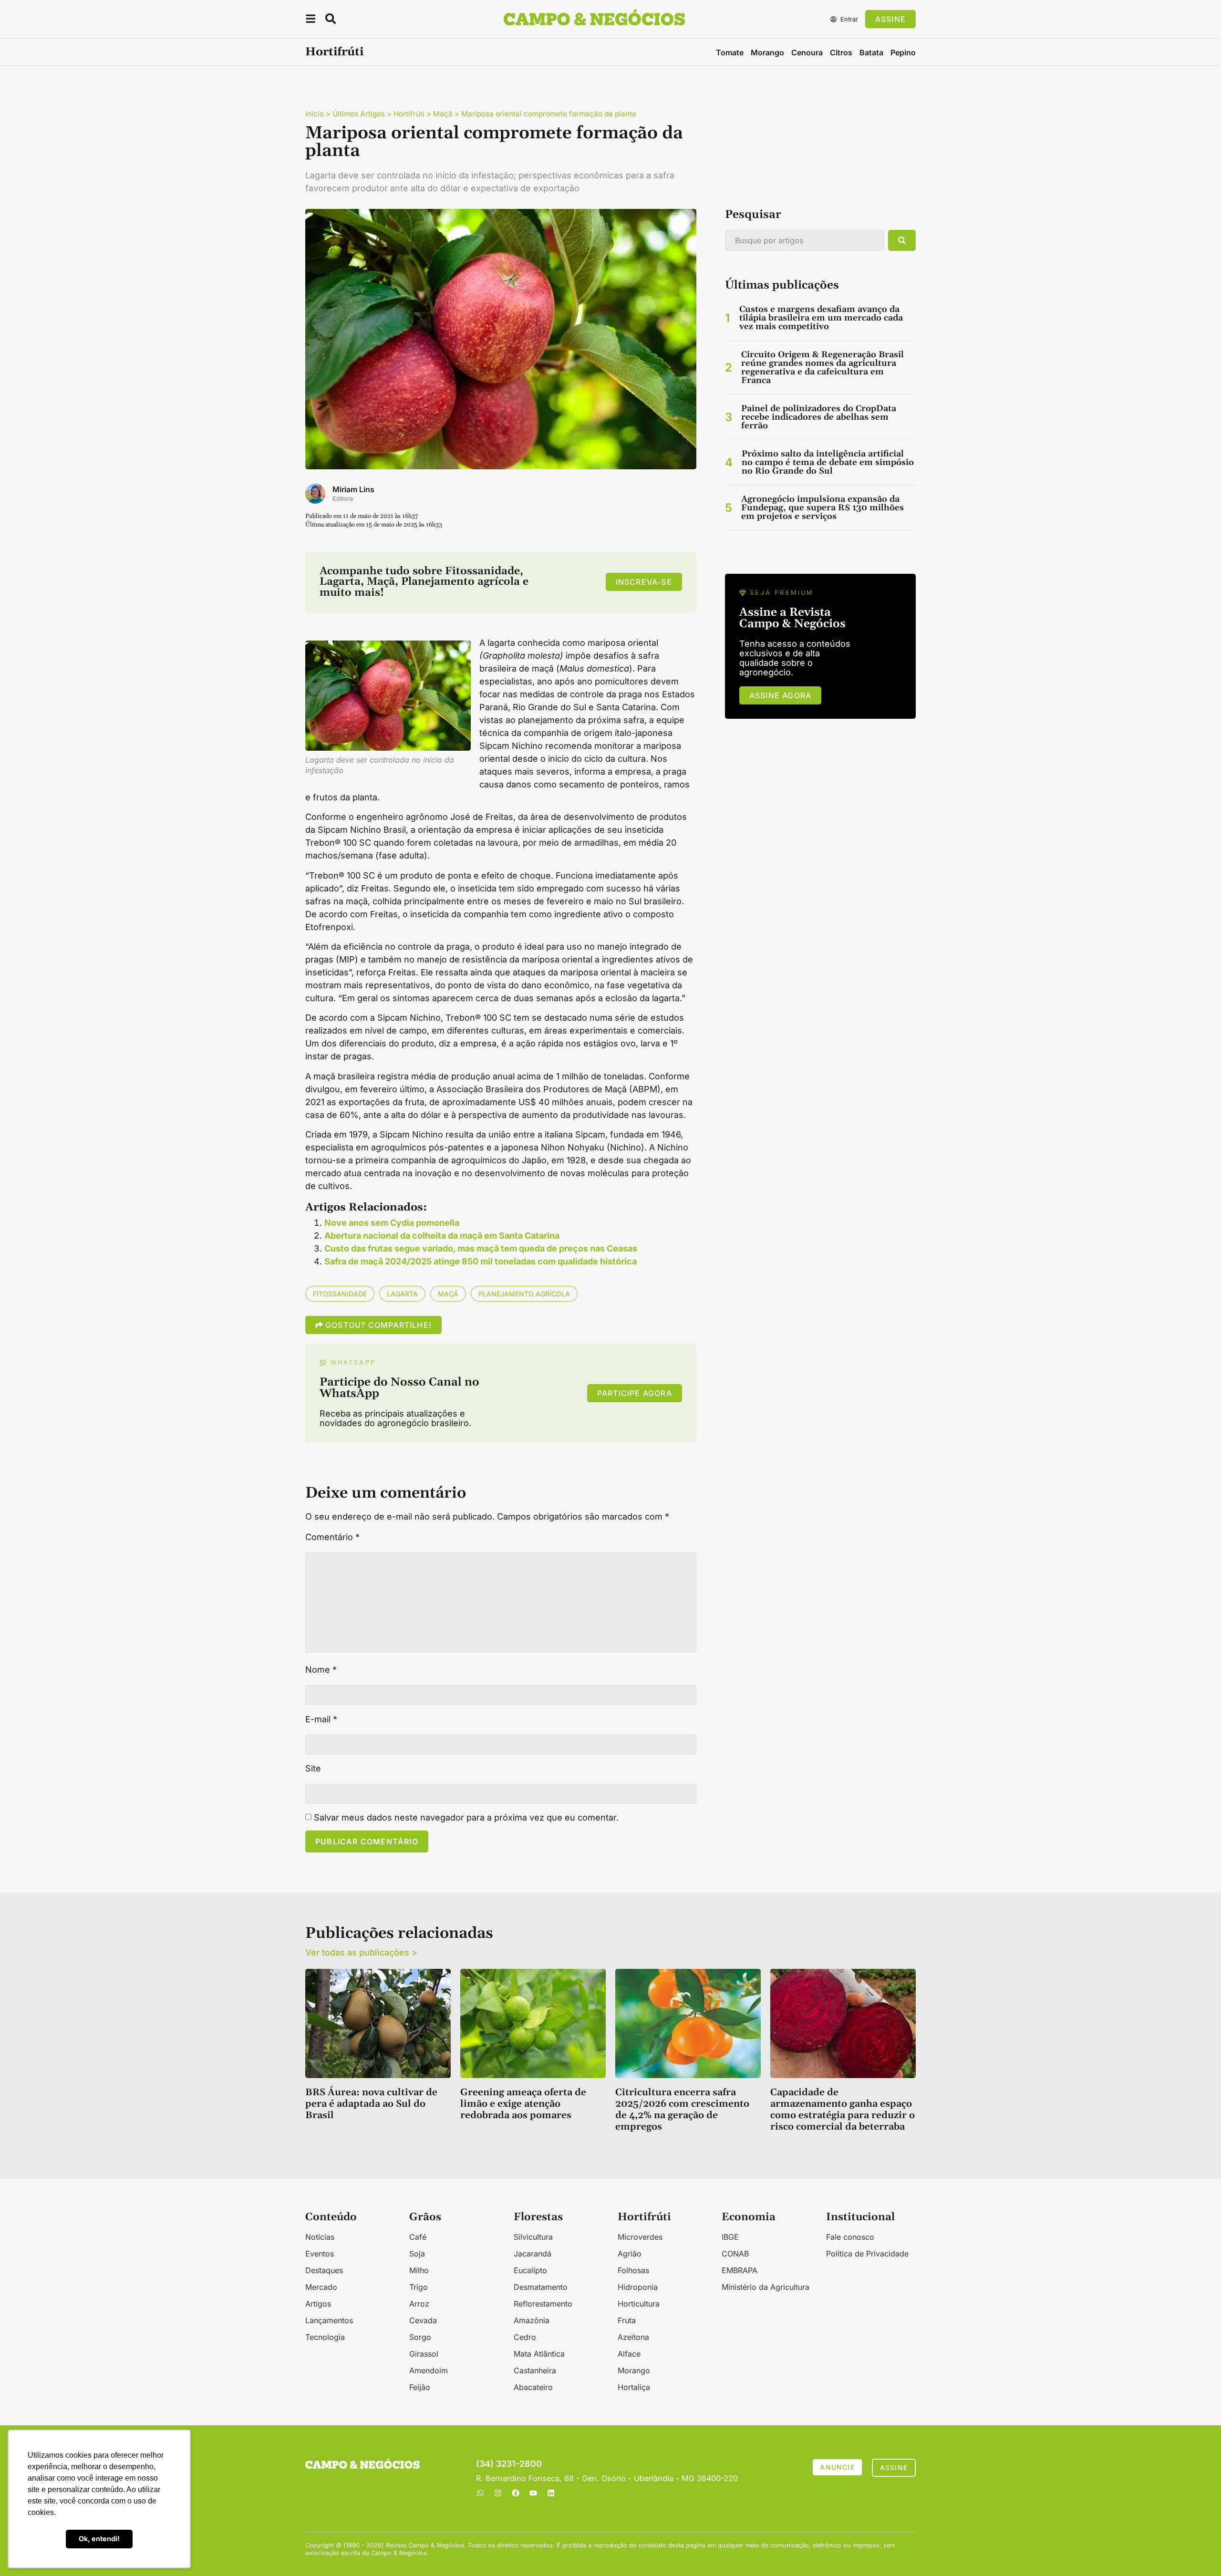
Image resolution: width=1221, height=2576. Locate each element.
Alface (629, 2354)
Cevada (423, 2320)
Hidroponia (638, 2287)
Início (315, 114)
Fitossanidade (340, 1294)
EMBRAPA (740, 2270)
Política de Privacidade (867, 2254)
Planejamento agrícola (524, 1294)
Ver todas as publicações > (361, 1952)
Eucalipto (530, 2270)
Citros (841, 52)
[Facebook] (516, 2493)
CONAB (735, 2254)
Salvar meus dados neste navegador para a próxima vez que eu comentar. (466, 1818)
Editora (343, 499)
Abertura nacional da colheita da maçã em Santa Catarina (442, 1236)
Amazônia (532, 2320)
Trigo (419, 2287)
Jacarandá (533, 2254)
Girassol (424, 2354)
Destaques (324, 2270)
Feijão (420, 2387)
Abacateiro (533, 2387)
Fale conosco (850, 2237)
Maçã (443, 114)
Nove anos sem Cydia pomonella (392, 1223)
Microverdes (640, 2237)
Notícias (320, 2237)
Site (313, 1769)
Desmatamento (541, 2287)
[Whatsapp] (480, 2493)
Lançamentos (329, 2320)
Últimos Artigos (359, 114)
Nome (321, 1670)
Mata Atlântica (539, 2354)
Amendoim (429, 2370)
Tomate (730, 52)
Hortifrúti (334, 52)
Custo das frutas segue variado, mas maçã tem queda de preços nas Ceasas (481, 1248)
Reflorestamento (543, 2304)
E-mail (321, 1719)
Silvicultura (533, 2237)
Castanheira (535, 2370)
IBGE (730, 2237)
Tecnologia (325, 2337)
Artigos (318, 2304)
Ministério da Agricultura (766, 2287)
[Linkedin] (551, 2493)
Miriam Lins (353, 489)
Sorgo (420, 2337)
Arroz (419, 2304)
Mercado (321, 2287)
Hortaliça (634, 2387)
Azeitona (633, 2337)
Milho (419, 2270)
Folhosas (633, 2270)
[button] (310, 20)
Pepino (903, 52)
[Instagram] (498, 2493)
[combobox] (805, 240)
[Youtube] (533, 2493)
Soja (417, 2254)
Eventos (320, 2254)
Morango (767, 52)
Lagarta (402, 1294)
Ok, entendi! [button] (99, 2539)
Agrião (630, 2254)
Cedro (525, 2337)
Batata (871, 52)
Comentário (332, 1537)
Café (418, 2237)
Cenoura (807, 52)
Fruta (627, 2320)
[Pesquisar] (902, 240)
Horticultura (639, 2304)
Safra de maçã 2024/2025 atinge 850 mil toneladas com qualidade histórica (481, 1261)
